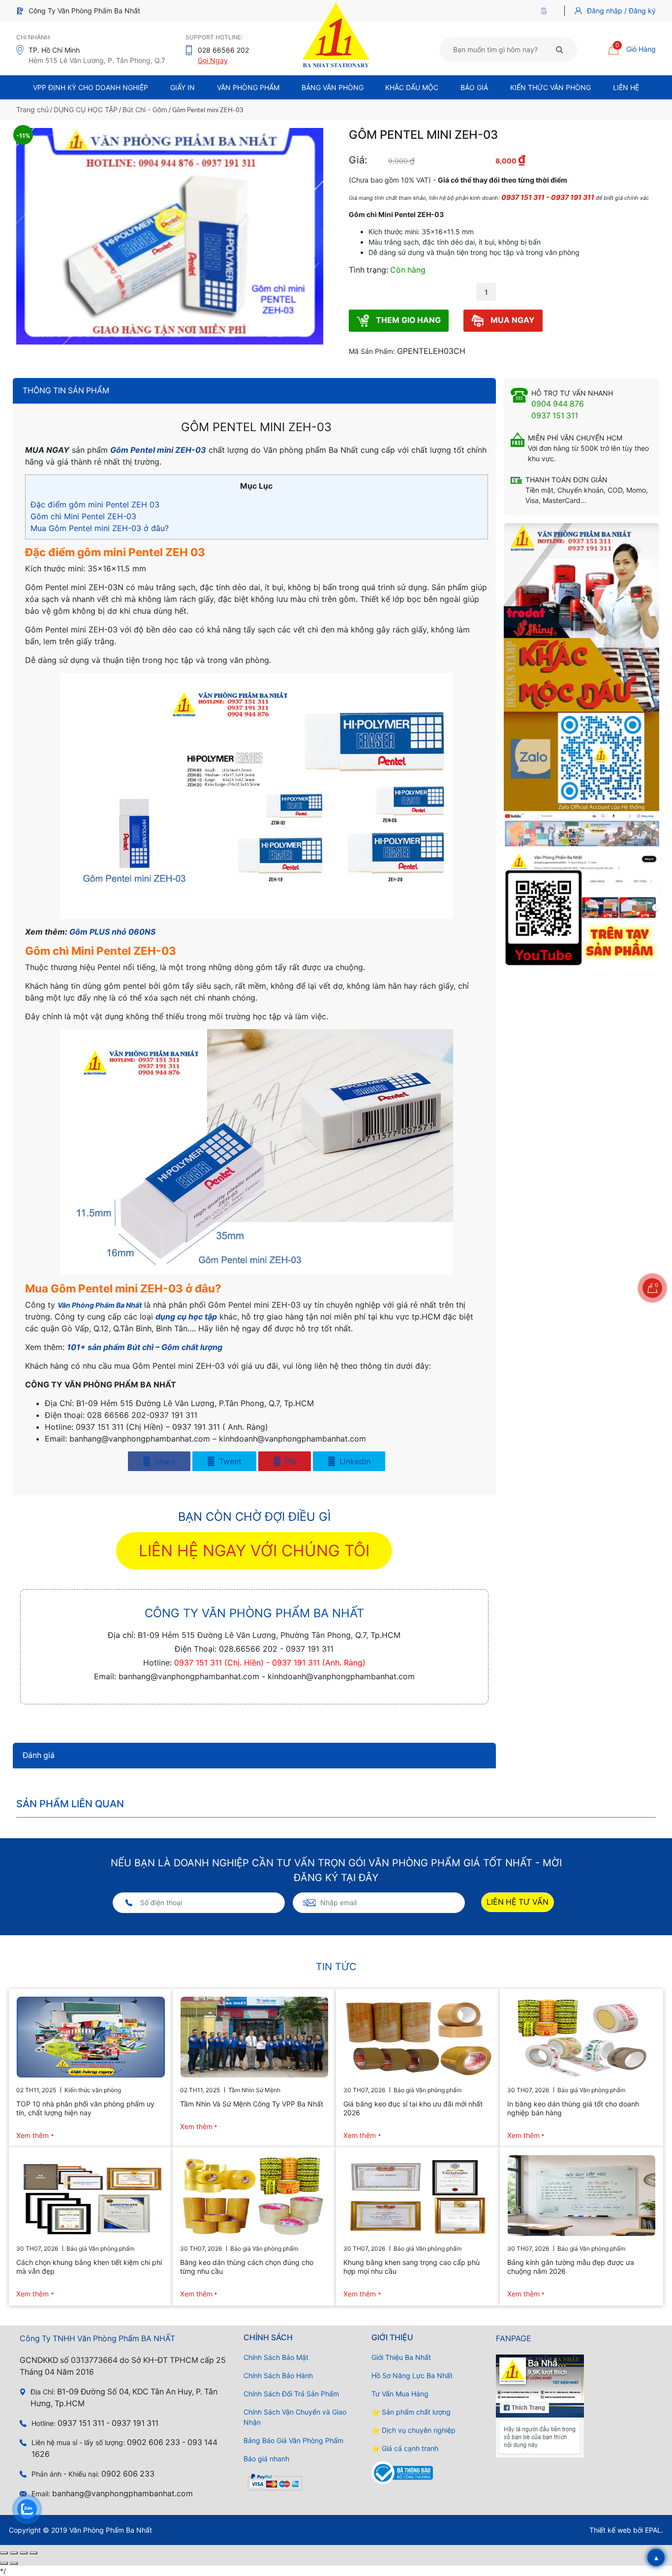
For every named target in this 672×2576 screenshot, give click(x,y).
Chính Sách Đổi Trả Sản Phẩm (291, 2394)
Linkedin (354, 1461)
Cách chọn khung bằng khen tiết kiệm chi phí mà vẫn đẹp (89, 2267)
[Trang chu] (546, 11)
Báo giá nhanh (266, 2459)
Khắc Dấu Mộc (412, 87)
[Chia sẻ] (24, 2553)
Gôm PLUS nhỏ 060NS (112, 932)
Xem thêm (32, 2135)
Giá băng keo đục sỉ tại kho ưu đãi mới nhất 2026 (413, 2108)
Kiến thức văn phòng (550, 87)
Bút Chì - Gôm (145, 110)
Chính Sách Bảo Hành (278, 2375)
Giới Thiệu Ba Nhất (401, 2357)
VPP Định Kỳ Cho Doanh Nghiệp (91, 87)
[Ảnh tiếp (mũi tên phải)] (14, 2563)
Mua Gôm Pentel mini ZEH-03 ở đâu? (100, 528)
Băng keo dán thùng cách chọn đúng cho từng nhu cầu (247, 2267)
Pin (289, 1461)
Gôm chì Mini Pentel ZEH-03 (83, 516)
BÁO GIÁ (474, 87)
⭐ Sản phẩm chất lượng (411, 2412)
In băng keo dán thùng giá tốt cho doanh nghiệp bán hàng (573, 2108)
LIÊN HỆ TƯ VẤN (518, 1902)
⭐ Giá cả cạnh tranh (405, 2448)
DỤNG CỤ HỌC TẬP (86, 110)
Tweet (229, 1461)
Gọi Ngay (213, 60)
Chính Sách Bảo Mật (276, 2357)
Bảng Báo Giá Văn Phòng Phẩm (293, 2440)
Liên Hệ (626, 87)
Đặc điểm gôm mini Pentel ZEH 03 (95, 504)
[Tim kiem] (560, 49)
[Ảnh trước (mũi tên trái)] (4, 2563)
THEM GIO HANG (407, 320)
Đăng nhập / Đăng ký (621, 11)
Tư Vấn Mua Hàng (400, 2394)
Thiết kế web (610, 2530)
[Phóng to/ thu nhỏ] (4, 2553)
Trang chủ (32, 110)
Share (164, 1461)
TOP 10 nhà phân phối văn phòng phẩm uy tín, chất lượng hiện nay (85, 2108)
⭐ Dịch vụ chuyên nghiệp (413, 2430)
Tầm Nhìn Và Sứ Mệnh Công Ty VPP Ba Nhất (252, 2104)
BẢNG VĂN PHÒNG (333, 87)
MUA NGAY (512, 320)
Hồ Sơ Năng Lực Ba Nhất (412, 2375)
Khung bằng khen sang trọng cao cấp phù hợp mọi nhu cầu (412, 2267)
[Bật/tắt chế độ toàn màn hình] (14, 2553)
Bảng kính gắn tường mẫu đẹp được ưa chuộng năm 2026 (571, 2267)
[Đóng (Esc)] (33, 2553)
